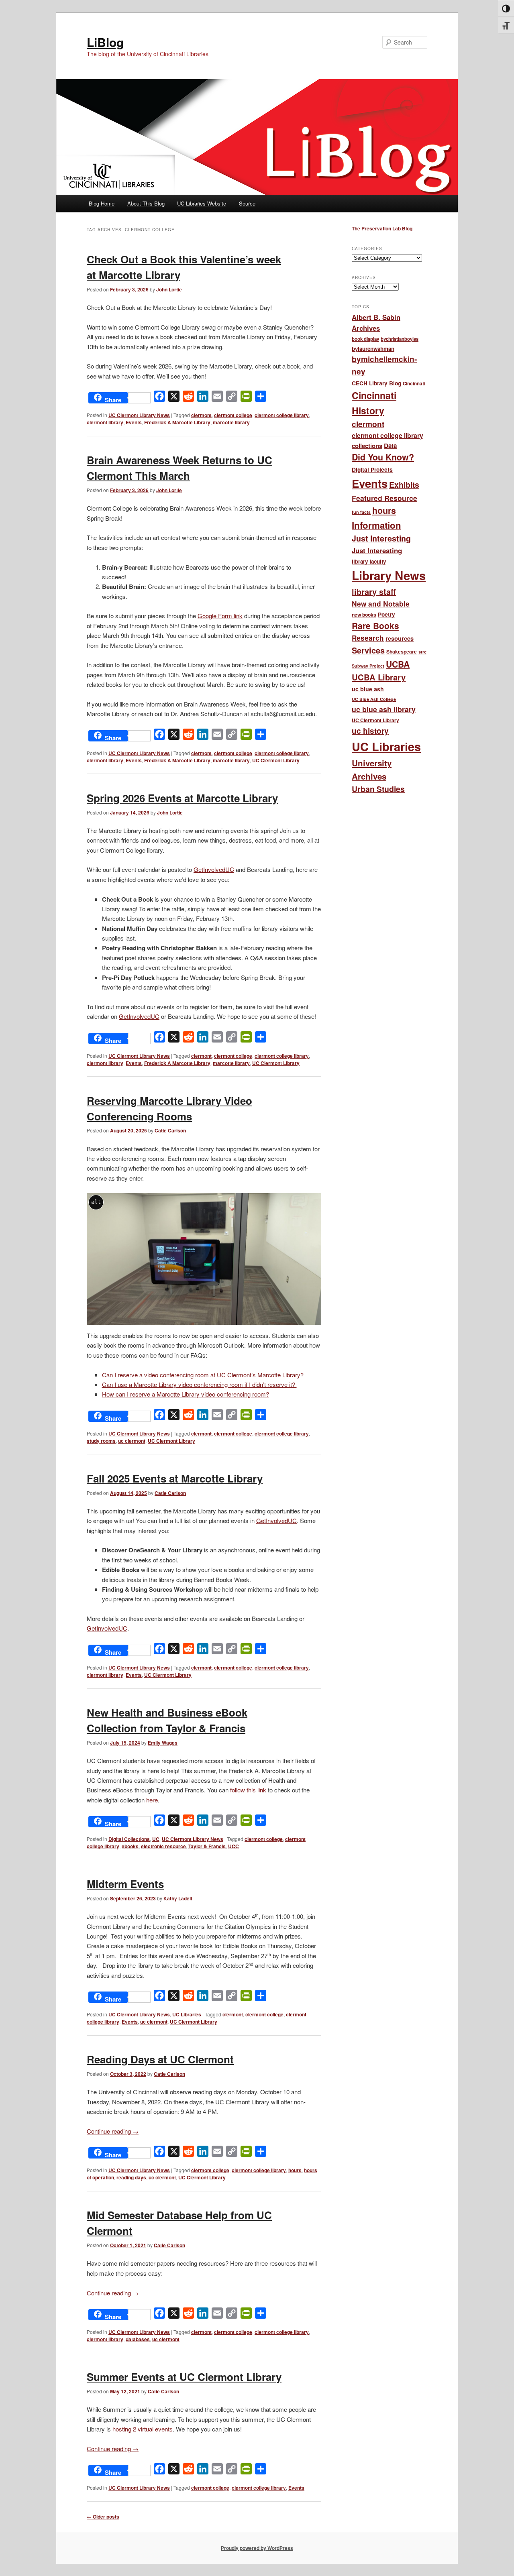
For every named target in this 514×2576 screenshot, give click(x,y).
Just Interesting (381, 538)
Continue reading (113, 2131)
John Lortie (169, 289)
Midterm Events (125, 1884)
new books (364, 615)
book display (365, 339)
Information (376, 525)
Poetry (387, 614)
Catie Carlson (170, 1130)
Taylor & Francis (207, 1846)
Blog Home (102, 203)
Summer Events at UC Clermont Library (184, 2377)
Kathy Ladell (178, 1898)
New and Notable (381, 604)
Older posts (103, 2517)
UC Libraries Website (202, 203)
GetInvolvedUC (214, 869)
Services (368, 650)
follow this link (248, 1790)
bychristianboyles (400, 339)
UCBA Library (379, 677)
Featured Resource (384, 498)
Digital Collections (129, 1839)
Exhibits (404, 485)
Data (390, 446)
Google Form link (220, 616)
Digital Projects (372, 469)
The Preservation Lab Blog (382, 228)
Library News (389, 575)
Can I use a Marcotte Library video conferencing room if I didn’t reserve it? (199, 1384)
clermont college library (282, 415)
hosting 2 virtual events (143, 2429)
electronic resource (163, 1846)
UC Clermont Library (276, 760)
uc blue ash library (384, 709)
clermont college (233, 415)
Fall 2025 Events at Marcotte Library (175, 1478)
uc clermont (132, 1441)
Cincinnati (414, 384)
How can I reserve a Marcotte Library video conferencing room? (186, 1394)
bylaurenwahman (373, 349)
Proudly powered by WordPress (257, 2548)
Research (368, 638)
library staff (374, 592)
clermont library (105, 422)
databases (138, 2339)
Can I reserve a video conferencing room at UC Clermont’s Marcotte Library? (204, 1375)
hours (295, 2170)
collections (367, 446)
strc (422, 652)
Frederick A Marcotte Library (177, 422)
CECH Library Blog (376, 383)
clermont (201, 415)
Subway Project (368, 666)
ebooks (130, 1846)
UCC (234, 1846)
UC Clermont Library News (139, 415)
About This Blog (146, 203)
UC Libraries (187, 2014)
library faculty (369, 561)
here (151, 1800)
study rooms (101, 1441)
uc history (370, 731)
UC (156, 1839)
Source (247, 203)
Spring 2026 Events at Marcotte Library (182, 798)
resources (400, 638)
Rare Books (375, 626)
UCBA (398, 664)
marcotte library (231, 422)
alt (96, 1202)
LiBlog (105, 42)
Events (134, 422)
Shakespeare (402, 652)
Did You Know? (383, 457)
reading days (131, 2177)
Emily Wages (163, 1743)
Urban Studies (378, 789)
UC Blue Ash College (374, 699)
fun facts (361, 512)
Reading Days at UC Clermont (160, 2059)
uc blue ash (368, 689)
